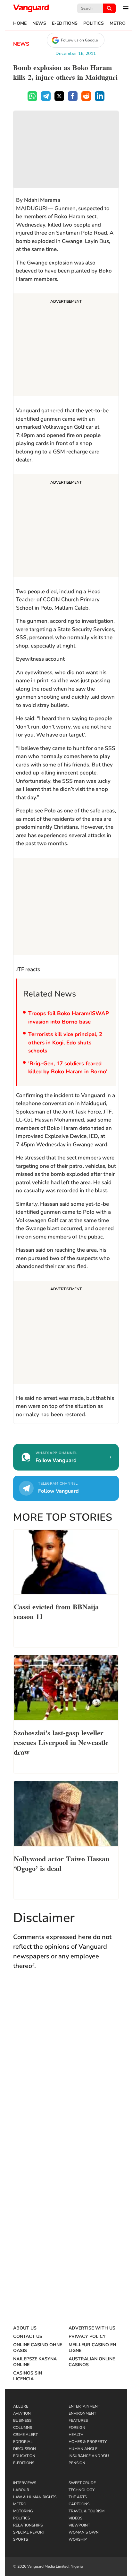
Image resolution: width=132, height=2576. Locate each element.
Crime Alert (25, 2435)
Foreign (77, 2428)
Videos (75, 2518)
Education (24, 2456)
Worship (78, 2539)
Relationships (28, 2525)
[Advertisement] (66, 346)
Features (78, 2420)
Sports (21, 2539)
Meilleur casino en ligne (92, 2348)
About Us (25, 2328)
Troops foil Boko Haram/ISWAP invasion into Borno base (69, 1018)
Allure (21, 2406)
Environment (82, 2413)
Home (20, 23)
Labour (21, 2490)
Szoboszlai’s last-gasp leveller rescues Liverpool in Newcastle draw (61, 1742)
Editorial (23, 2442)
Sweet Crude (82, 2483)
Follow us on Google (79, 40)
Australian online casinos (92, 2362)
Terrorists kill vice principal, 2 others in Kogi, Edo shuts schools (65, 1042)
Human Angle (83, 2449)
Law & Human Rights (35, 2497)
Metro (118, 23)
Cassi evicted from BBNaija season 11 (56, 1611)
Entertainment (84, 2406)
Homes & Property (88, 2442)
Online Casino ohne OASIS (38, 2348)
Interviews (25, 2483)
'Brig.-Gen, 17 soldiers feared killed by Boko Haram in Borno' (68, 1068)
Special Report (29, 2532)
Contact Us (28, 2337)
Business (22, 2420)
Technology (82, 2490)
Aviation (22, 2413)
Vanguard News (31, 8)
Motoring (23, 2511)
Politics (94, 23)
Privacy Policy (87, 2337)
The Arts (78, 2497)
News (39, 23)
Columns (23, 2428)
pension (77, 2463)
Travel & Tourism (87, 2511)
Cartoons (79, 2504)
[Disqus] (66, 2069)
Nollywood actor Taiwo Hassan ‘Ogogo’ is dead (62, 1863)
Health (76, 2435)
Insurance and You (89, 2456)
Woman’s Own (84, 2532)
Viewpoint (79, 2525)
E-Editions (65, 23)
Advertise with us (92, 2328)
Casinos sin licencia (28, 2376)
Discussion (25, 2449)
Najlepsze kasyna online (35, 2362)
